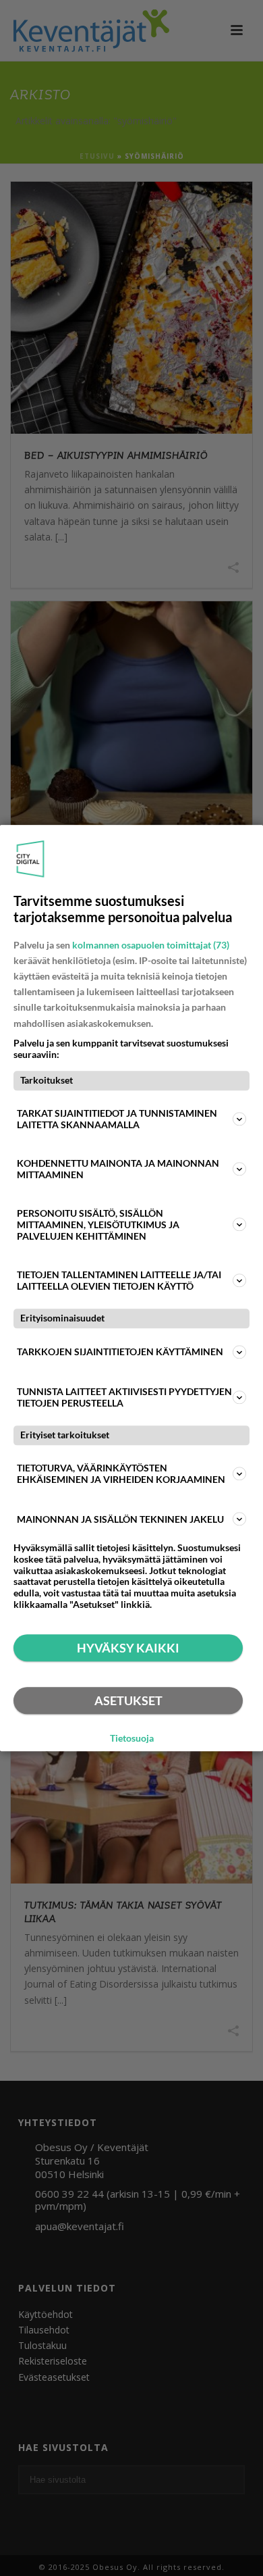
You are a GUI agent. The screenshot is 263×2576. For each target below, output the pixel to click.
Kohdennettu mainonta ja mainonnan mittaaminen (118, 1169)
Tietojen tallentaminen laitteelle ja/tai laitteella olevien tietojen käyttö (119, 1280)
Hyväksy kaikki (128, 1648)
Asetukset (128, 1700)
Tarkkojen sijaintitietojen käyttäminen (120, 1352)
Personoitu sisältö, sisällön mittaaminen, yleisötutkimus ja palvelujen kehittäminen (98, 1224)
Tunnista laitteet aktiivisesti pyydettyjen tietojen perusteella (124, 1397)
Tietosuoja (132, 1738)
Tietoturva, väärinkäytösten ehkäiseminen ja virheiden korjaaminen (121, 1473)
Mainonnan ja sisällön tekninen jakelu (120, 1519)
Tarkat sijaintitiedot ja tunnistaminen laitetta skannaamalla (117, 1119)
